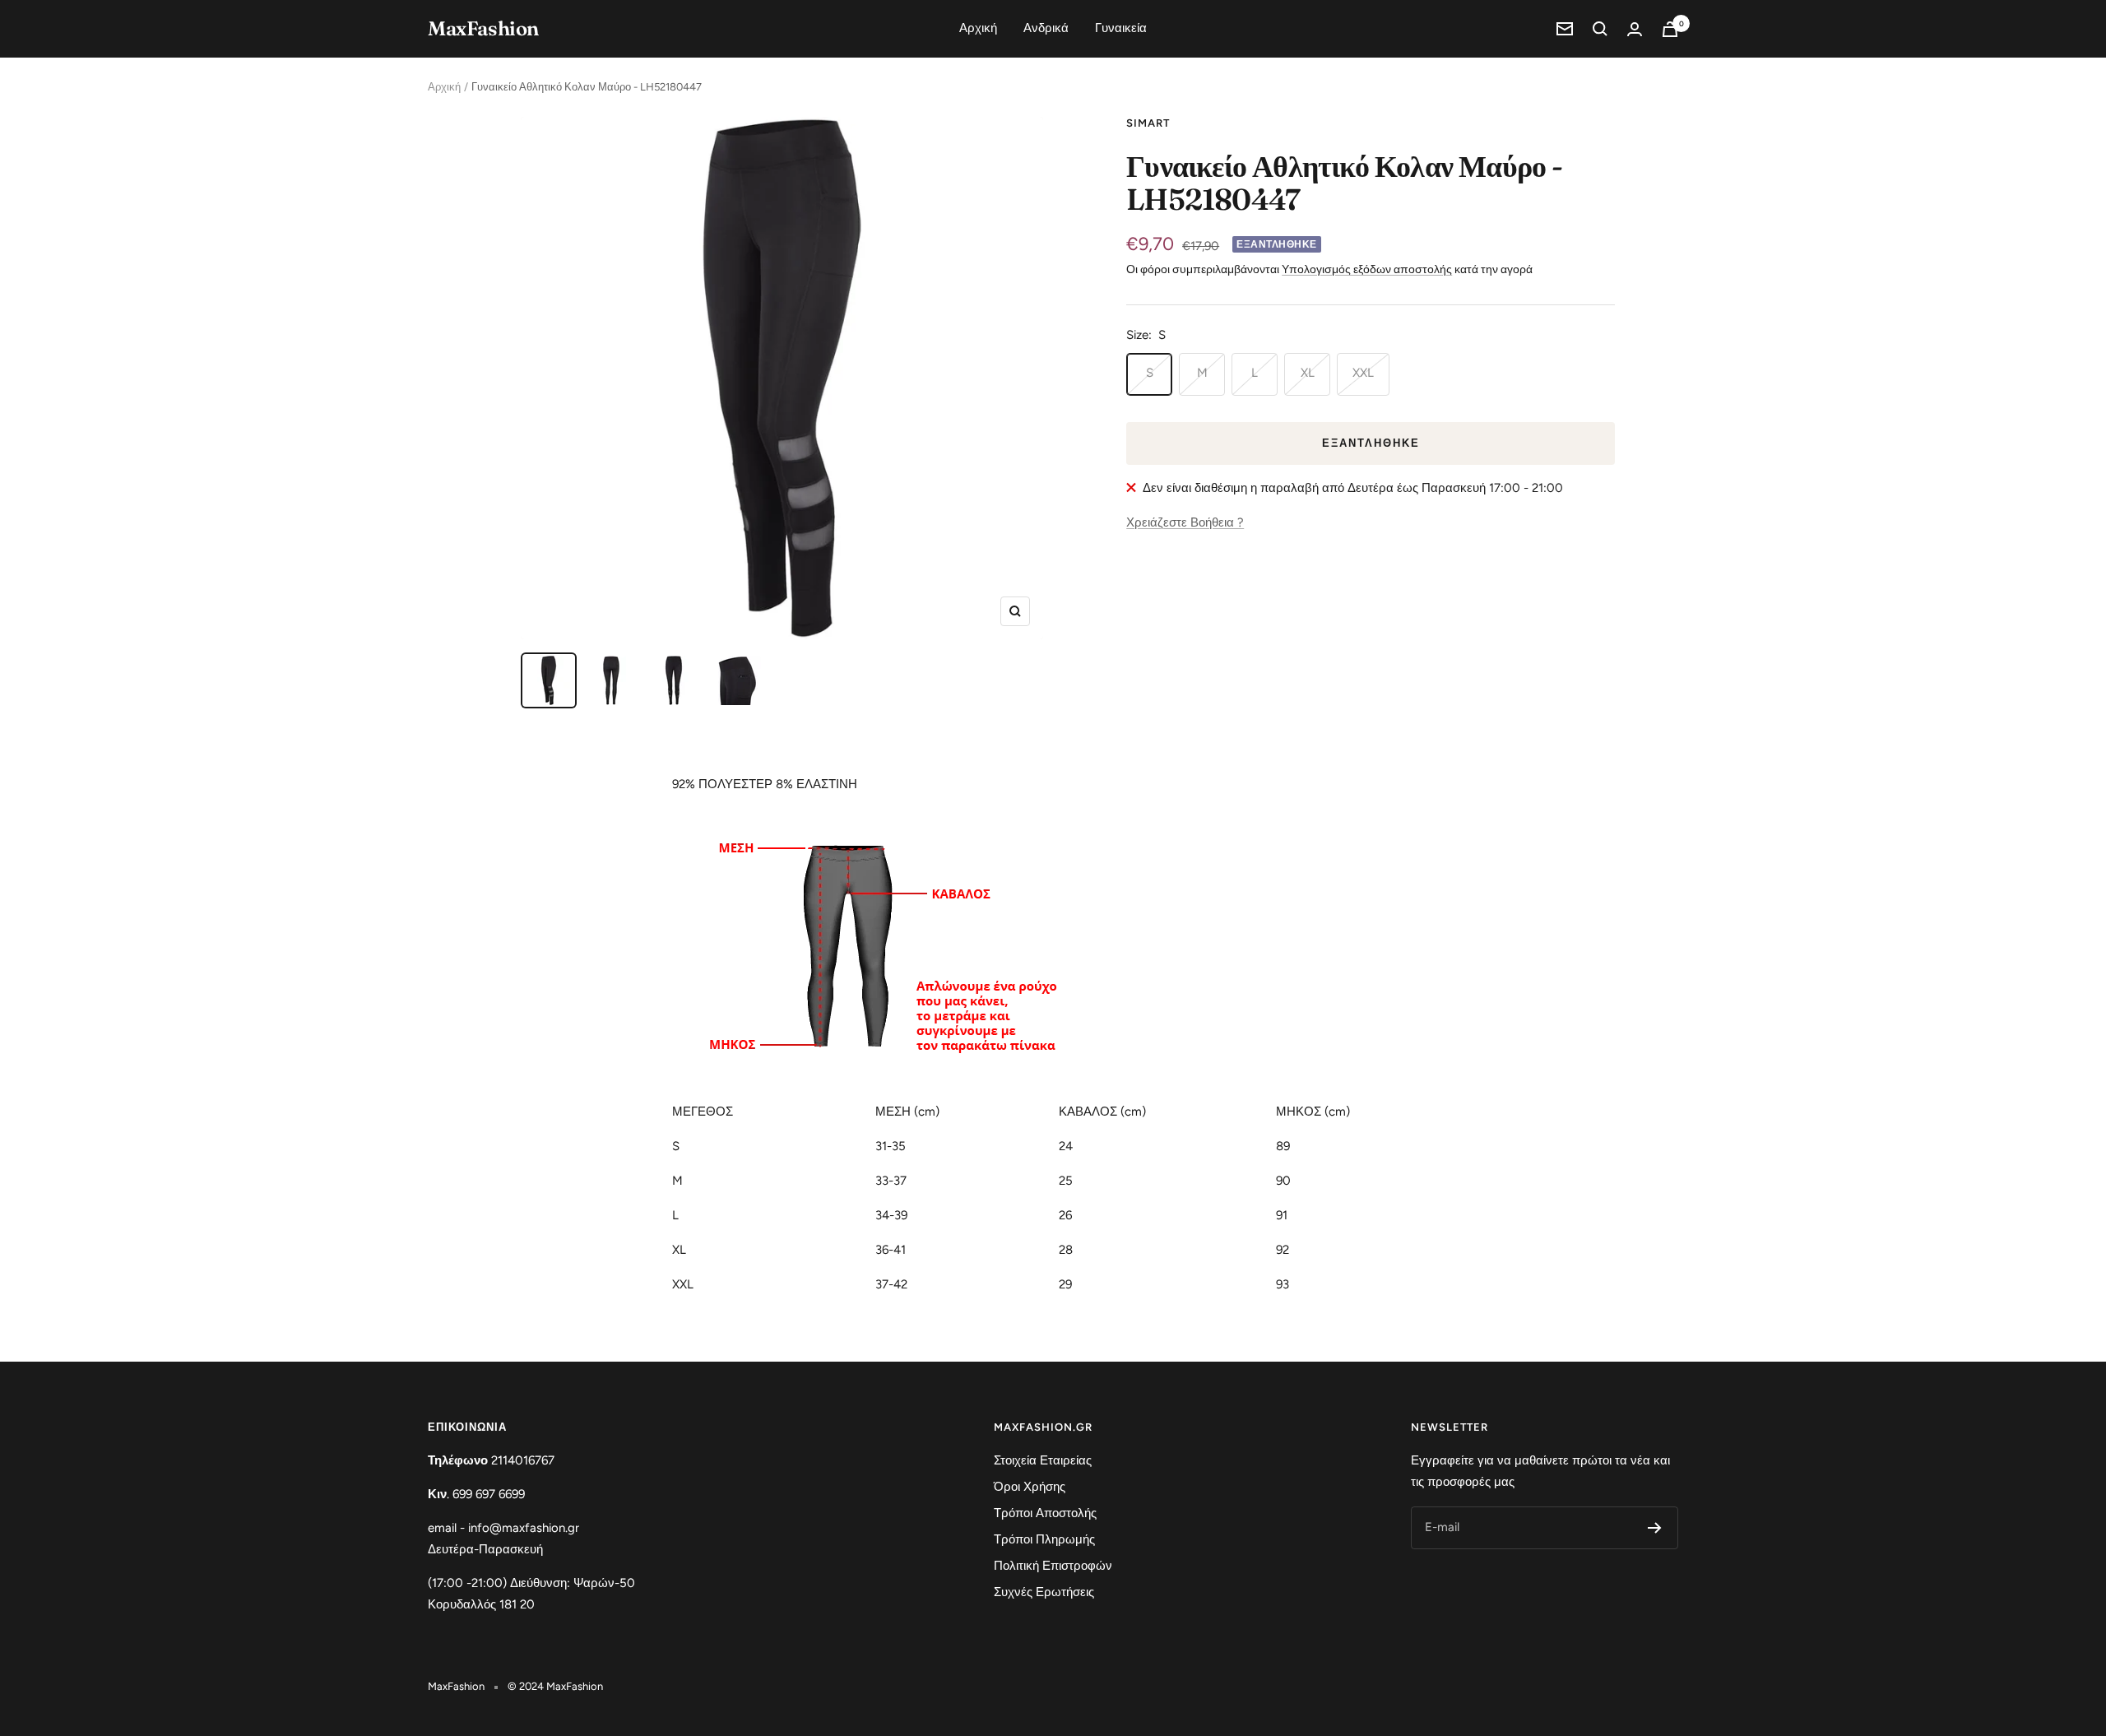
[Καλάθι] (1670, 29)
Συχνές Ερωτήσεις (1044, 1592)
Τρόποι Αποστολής (1045, 1513)
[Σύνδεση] (1635, 29)
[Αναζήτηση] (1600, 29)
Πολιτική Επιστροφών (1053, 1566)
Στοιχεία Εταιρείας (1043, 1460)
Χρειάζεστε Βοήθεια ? (1185, 522)
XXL (1363, 373)
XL (1308, 373)
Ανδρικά (1046, 28)
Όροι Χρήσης (1030, 1487)
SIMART (1148, 123)
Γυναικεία (1121, 28)
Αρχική (978, 28)
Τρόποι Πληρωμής (1044, 1539)
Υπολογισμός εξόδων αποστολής (1367, 269)
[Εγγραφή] (1655, 1528)
